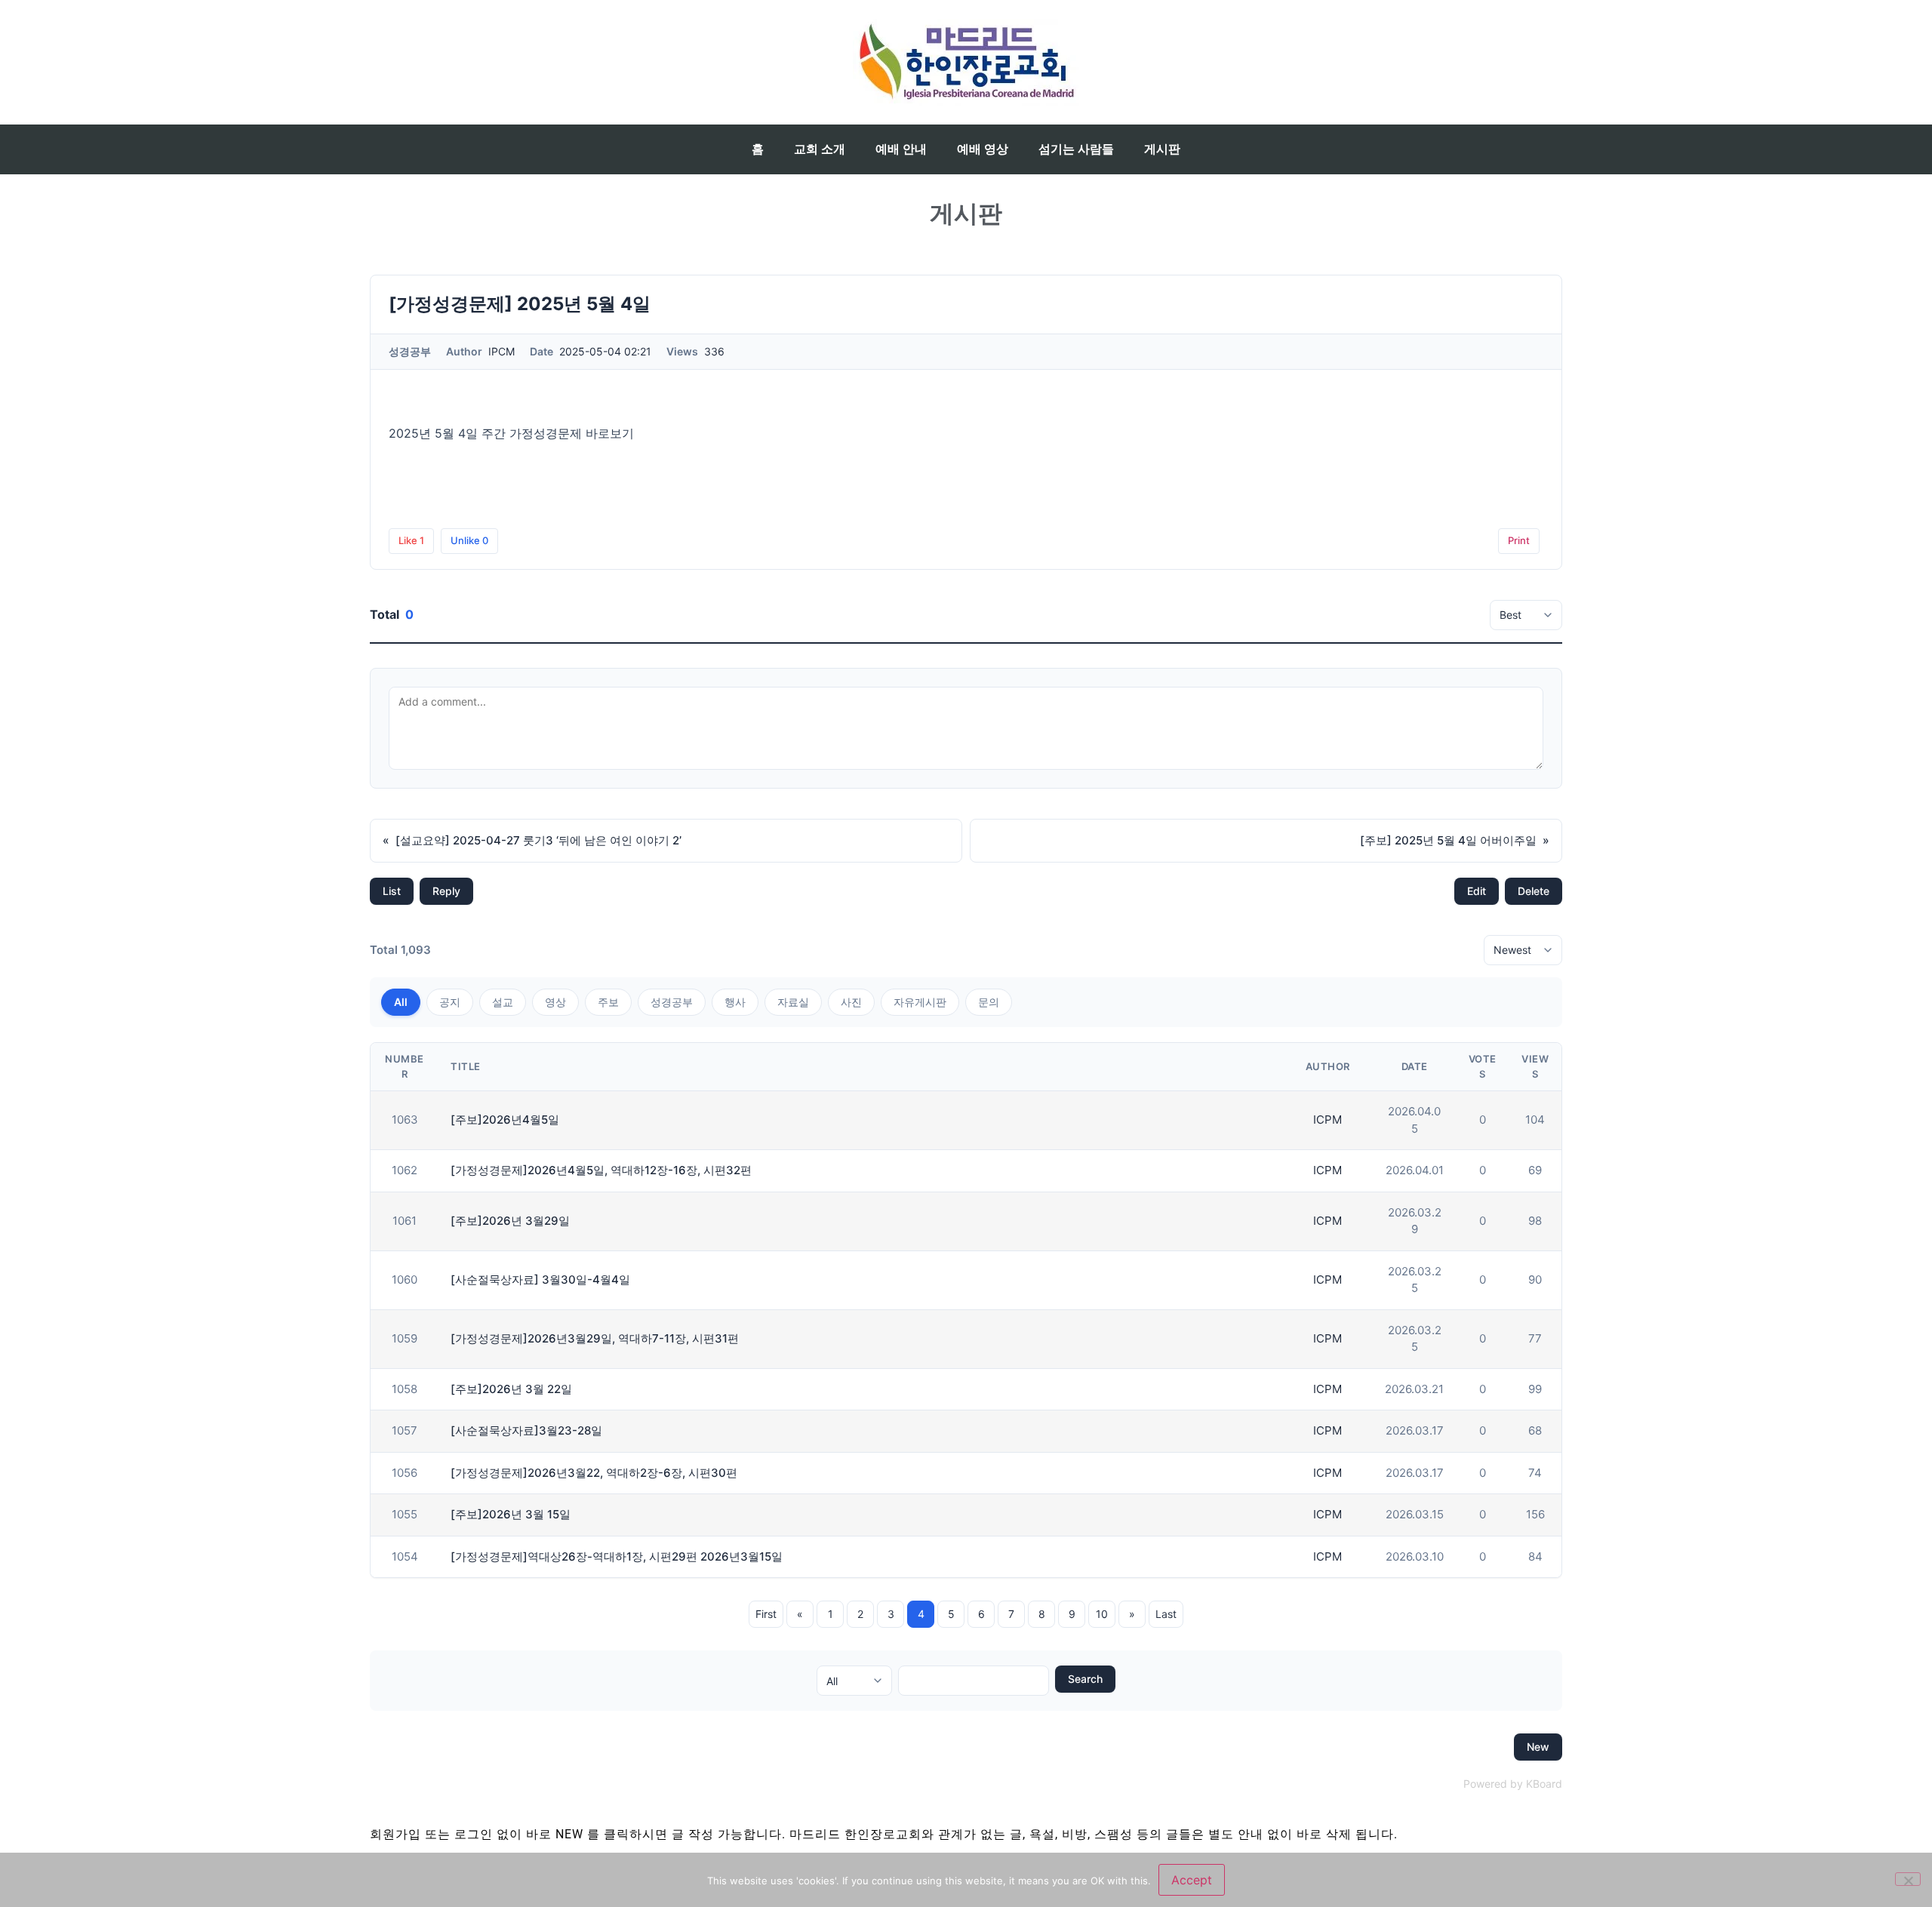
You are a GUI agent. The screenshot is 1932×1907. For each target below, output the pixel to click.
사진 (851, 1002)
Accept (1192, 1880)
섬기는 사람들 (1076, 149)
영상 (555, 1002)
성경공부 (672, 1002)
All (401, 1002)
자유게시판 (920, 1002)
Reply (446, 891)
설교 (503, 1002)
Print (1519, 540)
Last (1166, 1614)
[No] (1908, 1879)
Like (411, 540)
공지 (450, 1002)
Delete (1534, 891)
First (766, 1614)
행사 (735, 1002)
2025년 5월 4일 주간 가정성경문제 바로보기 (511, 433)
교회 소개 (820, 149)
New (1538, 1747)
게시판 (1162, 149)
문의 (989, 1002)
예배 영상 (983, 149)
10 (1102, 1614)
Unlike (469, 540)
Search (1085, 1679)
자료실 (793, 1002)
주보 (608, 1002)
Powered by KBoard (1513, 1784)
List (392, 891)
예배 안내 (901, 149)
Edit (1477, 891)
